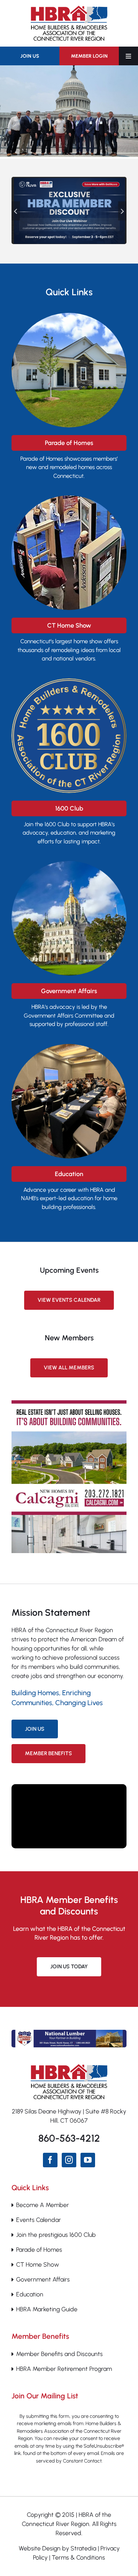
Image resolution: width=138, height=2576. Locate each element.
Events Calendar (39, 2220)
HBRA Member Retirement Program (64, 2369)
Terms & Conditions (78, 2557)
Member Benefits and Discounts (59, 2354)
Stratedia (83, 2548)
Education (30, 2294)
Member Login (89, 56)
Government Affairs (43, 2279)
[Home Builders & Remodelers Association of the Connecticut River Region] (69, 2067)
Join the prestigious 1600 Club (56, 2235)
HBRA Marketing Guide (47, 2309)
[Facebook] (50, 2160)
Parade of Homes (39, 2250)
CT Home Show (38, 2265)
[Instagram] (69, 2160)
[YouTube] (88, 2160)
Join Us (30, 56)
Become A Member (43, 2205)
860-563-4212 (69, 2138)
